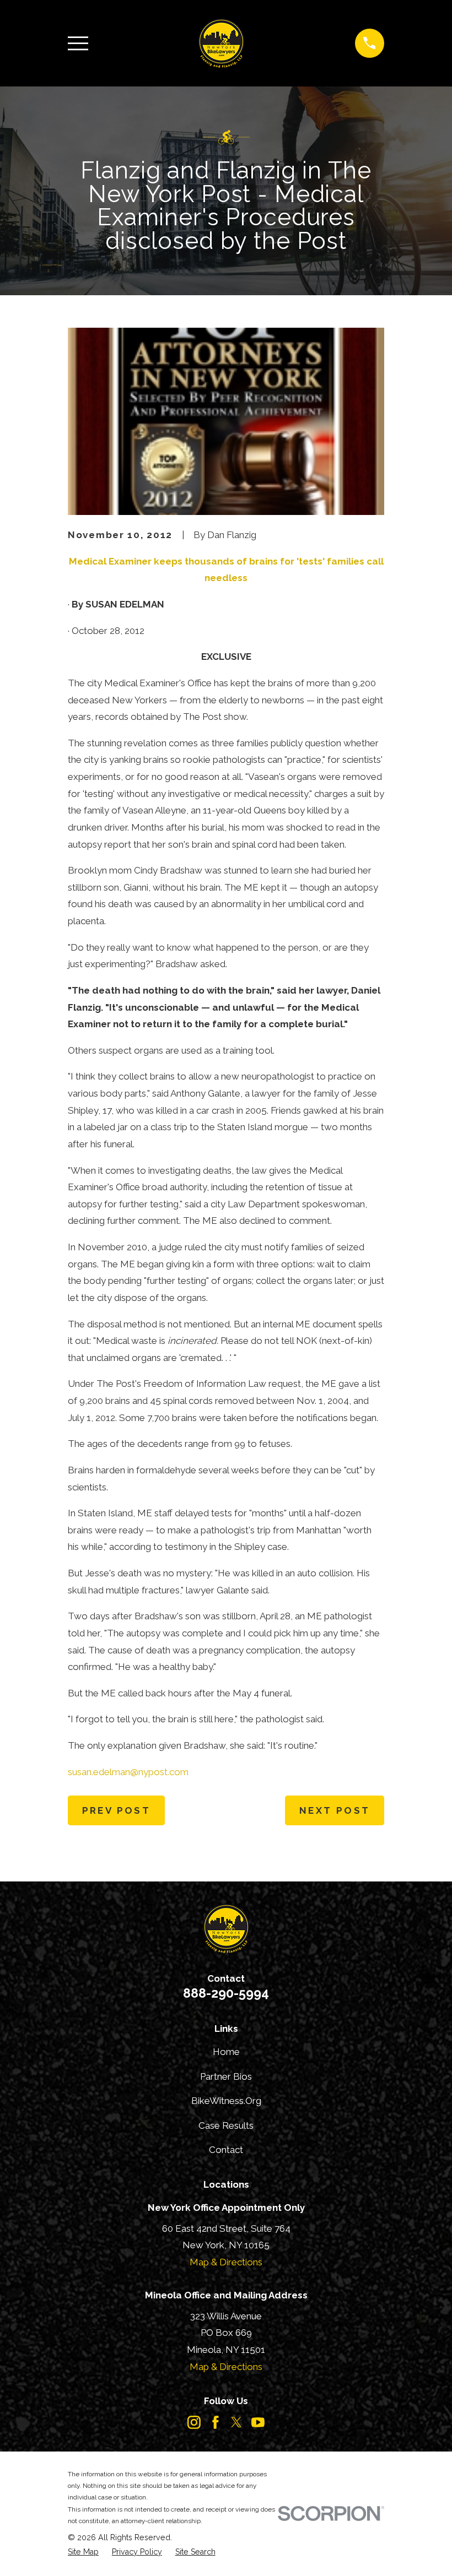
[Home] (221, 43)
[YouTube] (258, 2422)
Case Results (226, 2125)
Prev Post (117, 1810)
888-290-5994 (226, 1993)
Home (226, 2052)
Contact (226, 2150)
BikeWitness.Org (226, 2101)
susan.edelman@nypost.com (128, 1772)
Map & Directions (226, 2262)
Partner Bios (226, 2076)
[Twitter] (236, 2422)
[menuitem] (83, 2552)
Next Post (335, 1810)
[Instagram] (194, 2422)
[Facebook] (216, 2422)
